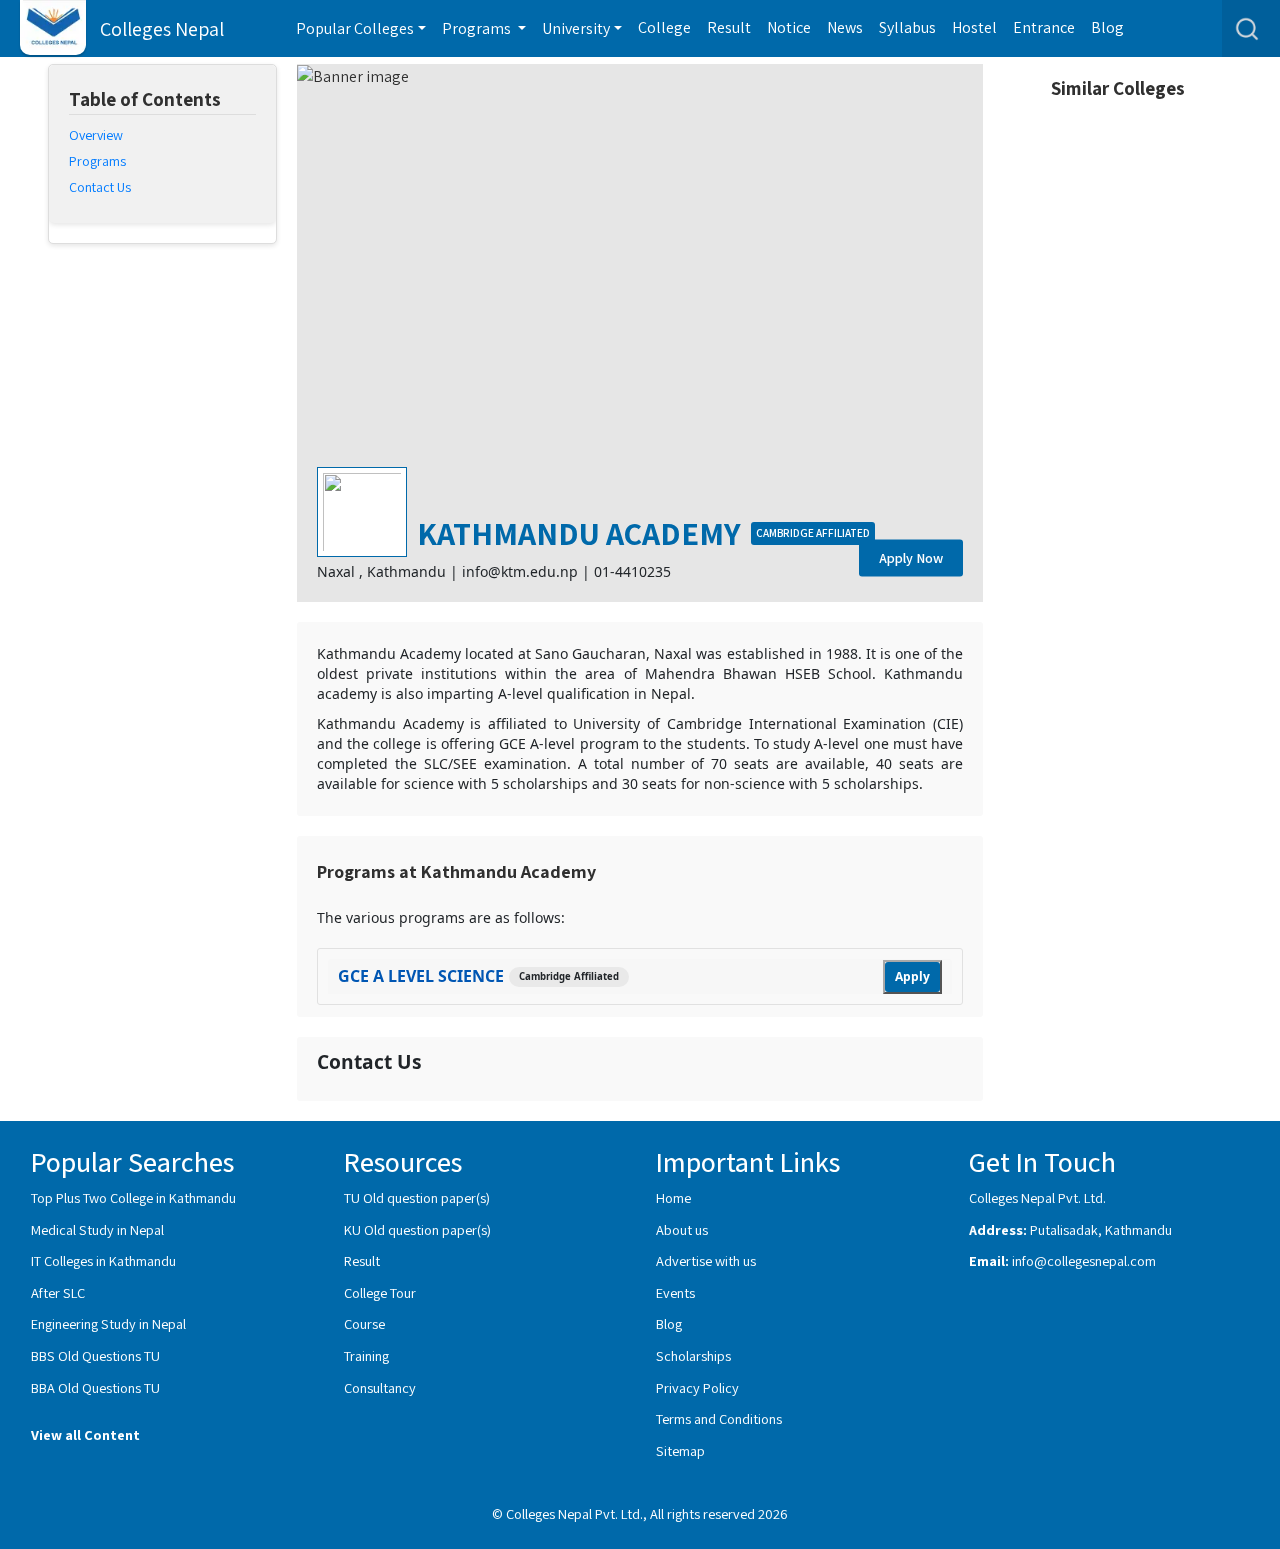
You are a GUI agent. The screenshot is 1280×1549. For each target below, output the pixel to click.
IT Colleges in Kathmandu (103, 1260)
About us (682, 1229)
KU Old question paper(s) (417, 1229)
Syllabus (907, 27)
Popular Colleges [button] (355, 28)
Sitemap (680, 1450)
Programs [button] (478, 28)
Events (675, 1292)
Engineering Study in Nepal (108, 1323)
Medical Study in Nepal (97, 1229)
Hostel (974, 27)
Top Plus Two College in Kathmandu (133, 1197)
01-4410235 (632, 571)
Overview (96, 135)
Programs (97, 161)
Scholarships (693, 1355)
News (845, 27)
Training (366, 1355)
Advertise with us (706, 1260)
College (664, 27)
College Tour (380, 1292)
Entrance (1044, 27)
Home (673, 1197)
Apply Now (911, 558)
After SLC (58, 1292)
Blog (1107, 27)
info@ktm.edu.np (520, 571)
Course (364, 1323)
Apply (912, 976)
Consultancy (380, 1387)
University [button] (576, 28)
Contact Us (100, 187)
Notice (789, 27)
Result (729, 27)
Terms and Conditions (719, 1418)
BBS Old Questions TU (95, 1355)
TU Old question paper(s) (417, 1197)
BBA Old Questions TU (95, 1387)
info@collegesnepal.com (1084, 1260)
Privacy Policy (697, 1387)
